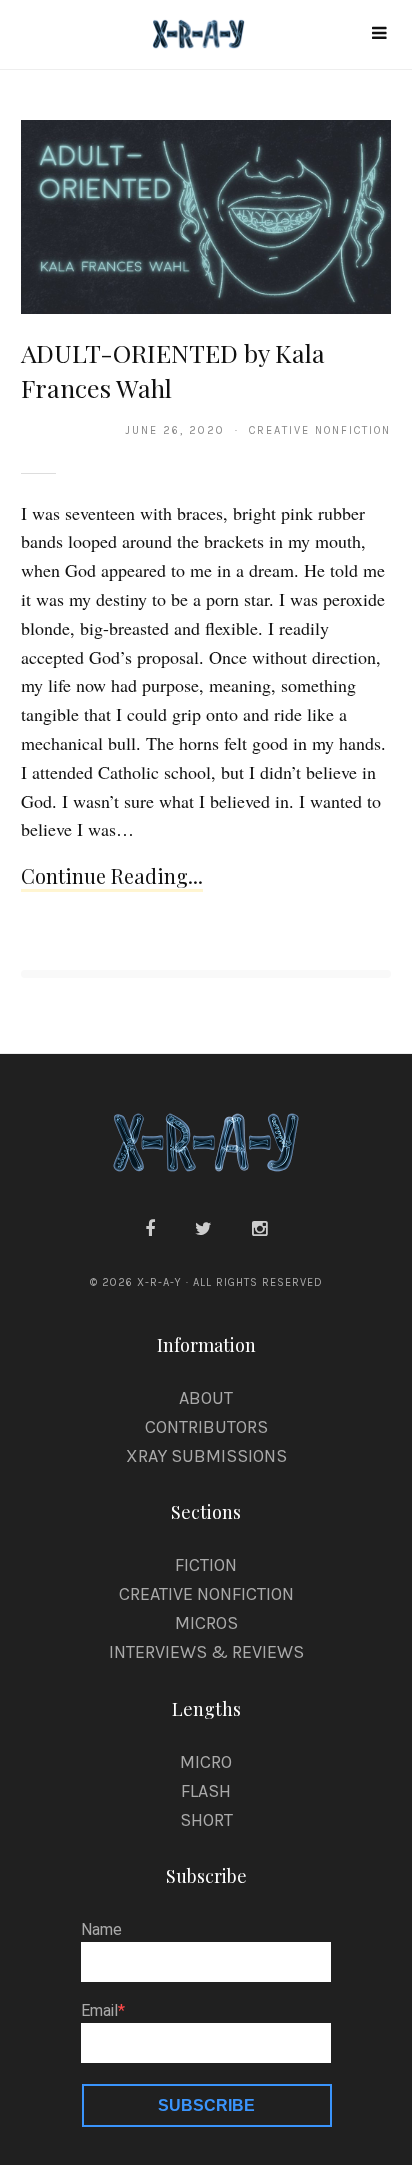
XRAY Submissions (206, 1456)
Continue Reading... (112, 875)
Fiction (206, 1565)
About (206, 1398)
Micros (206, 1623)
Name (101, 1930)
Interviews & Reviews (206, 1652)
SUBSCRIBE (206, 2105)
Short (206, 1820)
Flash (206, 1791)
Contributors (206, 1427)
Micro (206, 1762)
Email (99, 2011)
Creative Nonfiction (206, 1594)
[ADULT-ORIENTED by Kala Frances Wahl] (206, 216)
